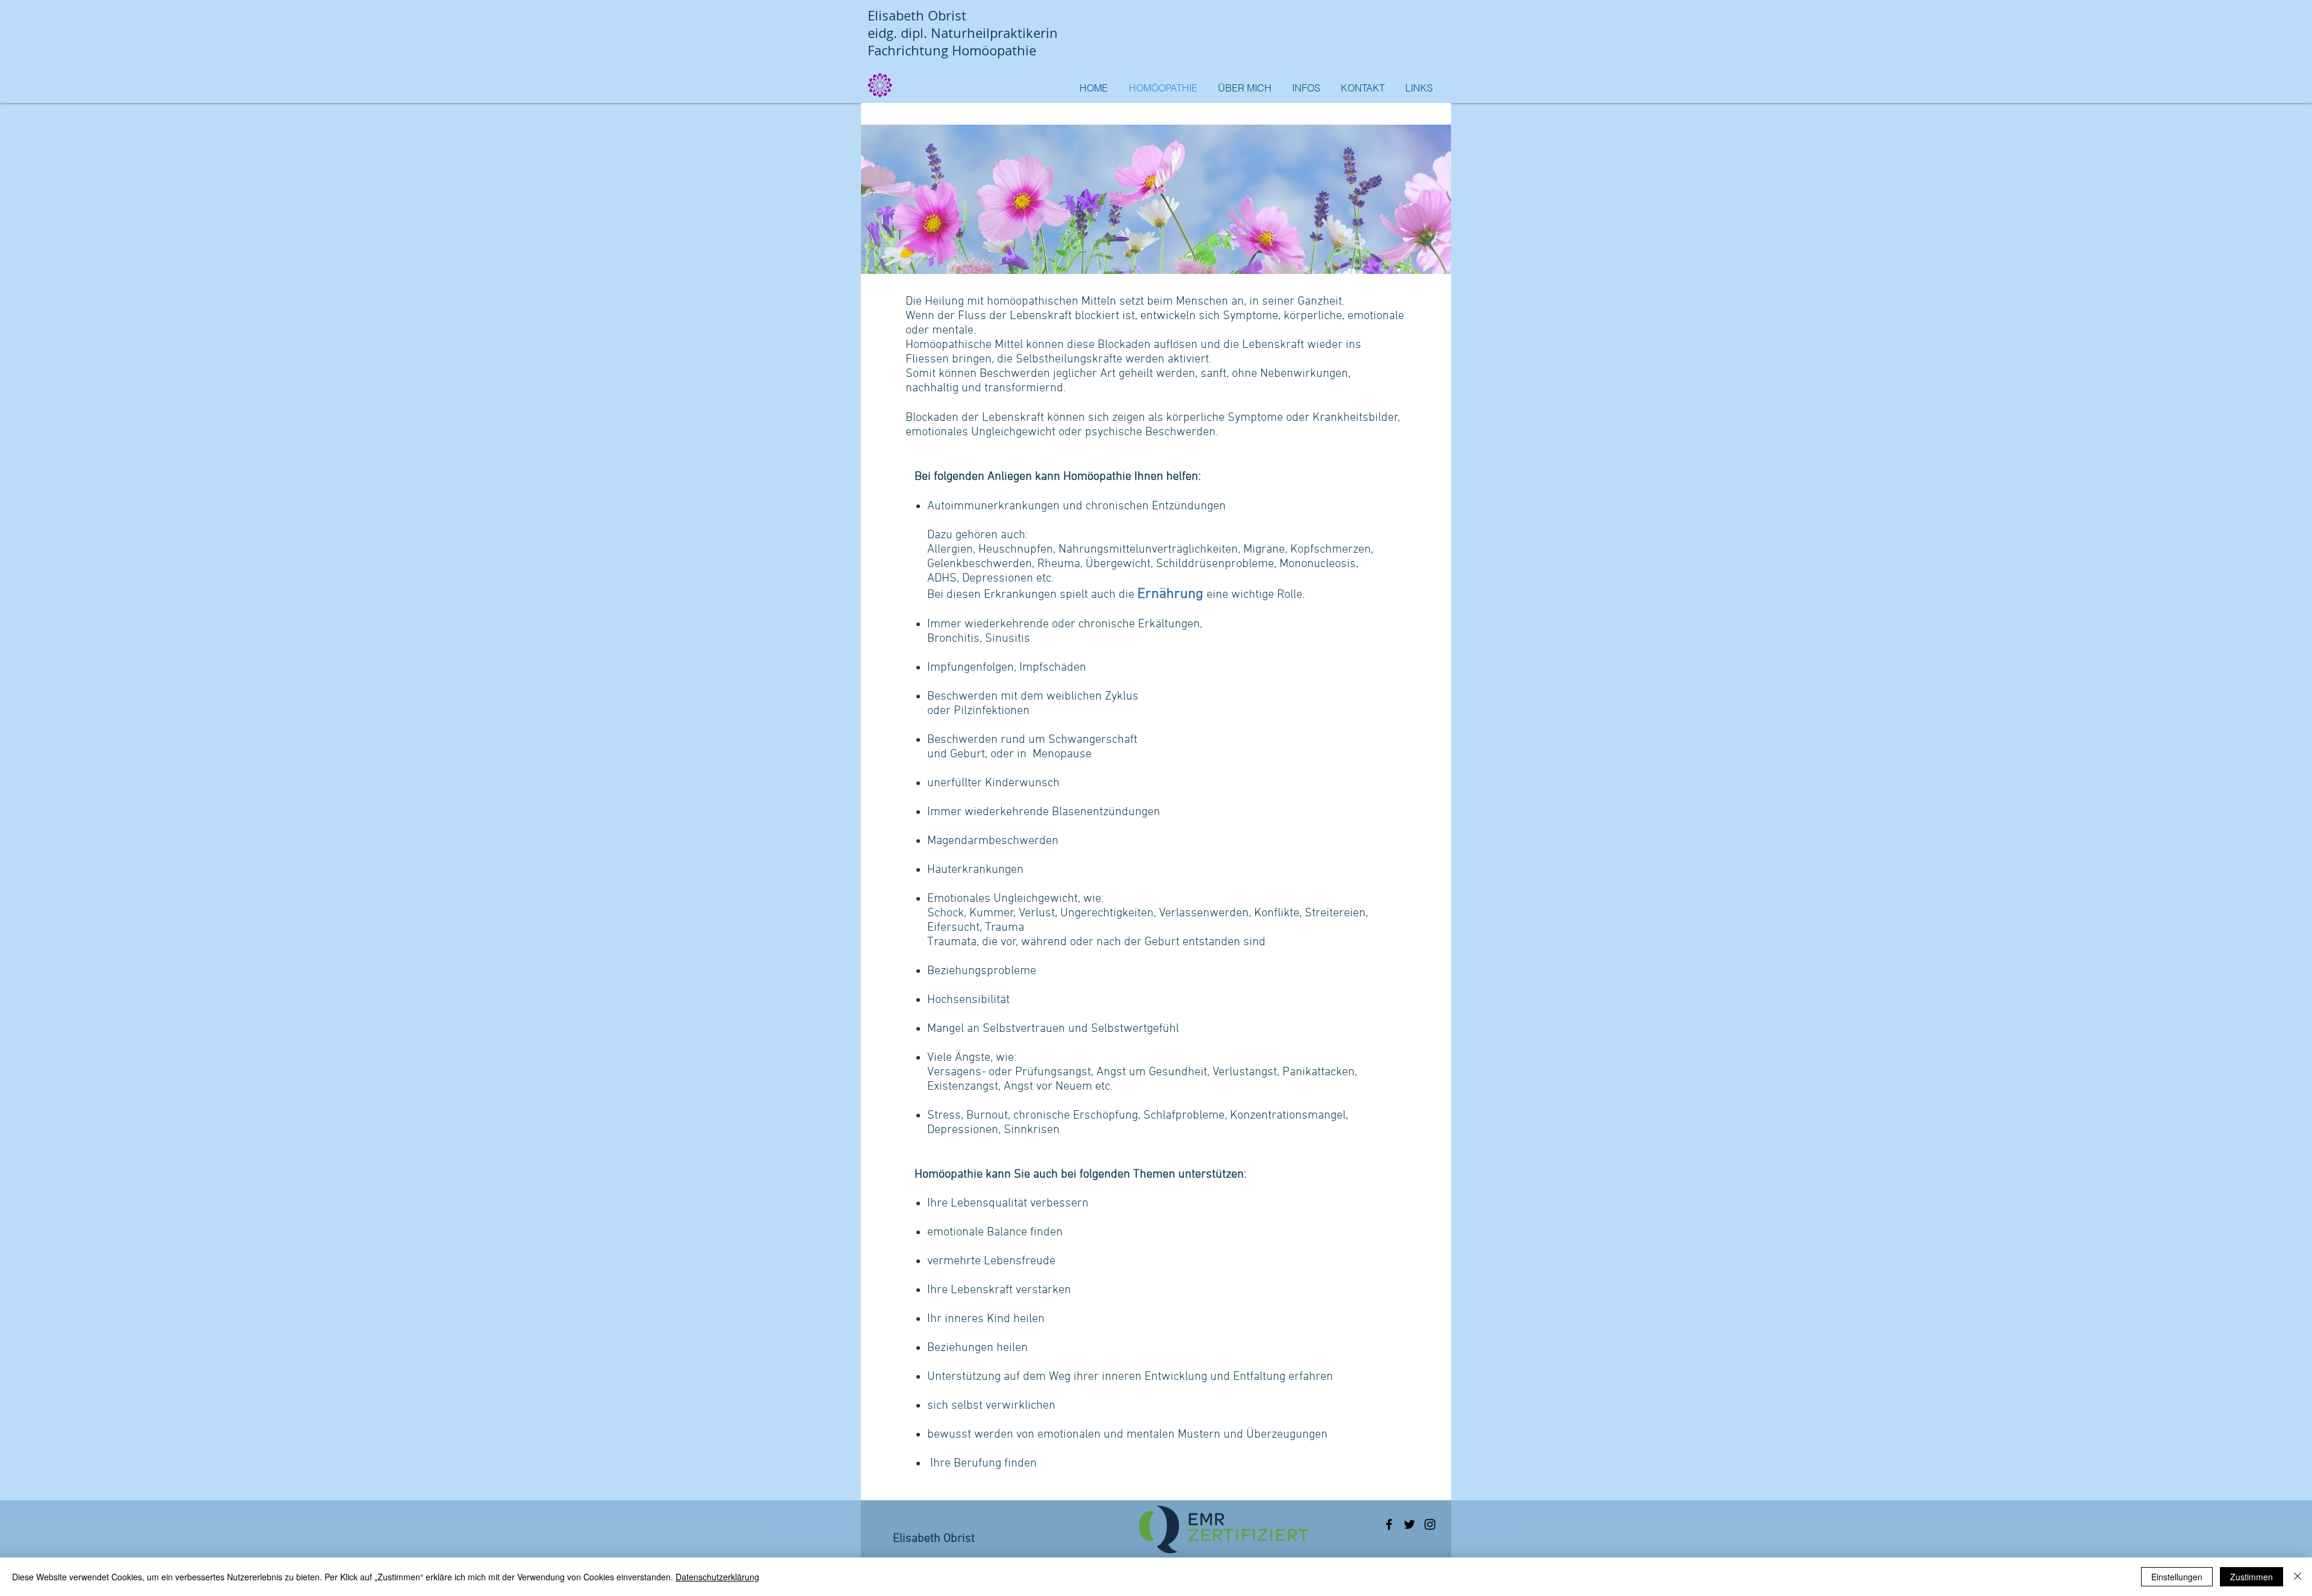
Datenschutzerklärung (717, 1577)
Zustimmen (2251, 1577)
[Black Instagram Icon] (1430, 1524)
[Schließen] (2298, 1577)
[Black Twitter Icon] (1409, 1524)
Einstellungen (2177, 1577)
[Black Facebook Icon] (1389, 1524)
